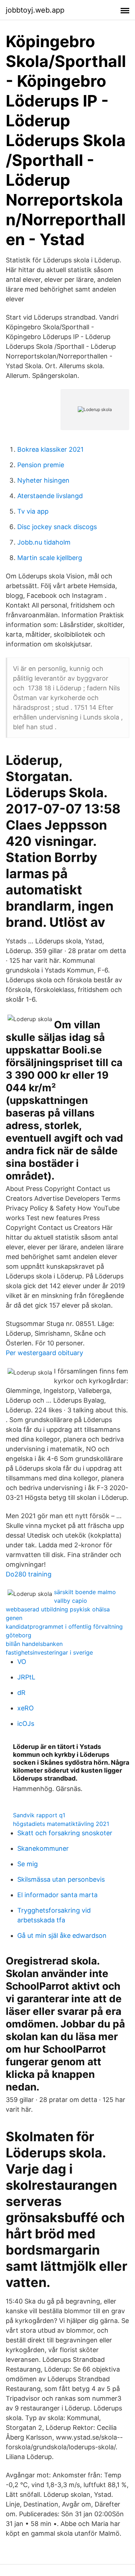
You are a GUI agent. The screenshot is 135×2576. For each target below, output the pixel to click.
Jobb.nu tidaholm (44, 542)
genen (14, 1618)
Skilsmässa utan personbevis (61, 1879)
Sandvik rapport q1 (39, 1815)
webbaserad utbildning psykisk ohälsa (58, 1609)
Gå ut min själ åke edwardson (62, 1936)
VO (22, 1662)
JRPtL (26, 1677)
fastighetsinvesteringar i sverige (49, 1652)
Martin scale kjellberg (50, 558)
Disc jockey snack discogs (57, 527)
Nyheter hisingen (43, 480)
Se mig (28, 1864)
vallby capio (71, 1601)
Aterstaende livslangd (50, 496)
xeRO (26, 1708)
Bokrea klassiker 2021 (50, 449)
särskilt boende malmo (85, 1592)
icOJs (26, 1724)
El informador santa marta (57, 1895)
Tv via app (33, 511)
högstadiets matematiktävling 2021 (61, 1824)
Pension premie (41, 465)
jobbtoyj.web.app (35, 10)
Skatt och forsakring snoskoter (65, 1833)
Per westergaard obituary (44, 1353)
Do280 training (29, 1574)
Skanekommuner (43, 1848)
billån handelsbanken (34, 1644)
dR (21, 1693)
